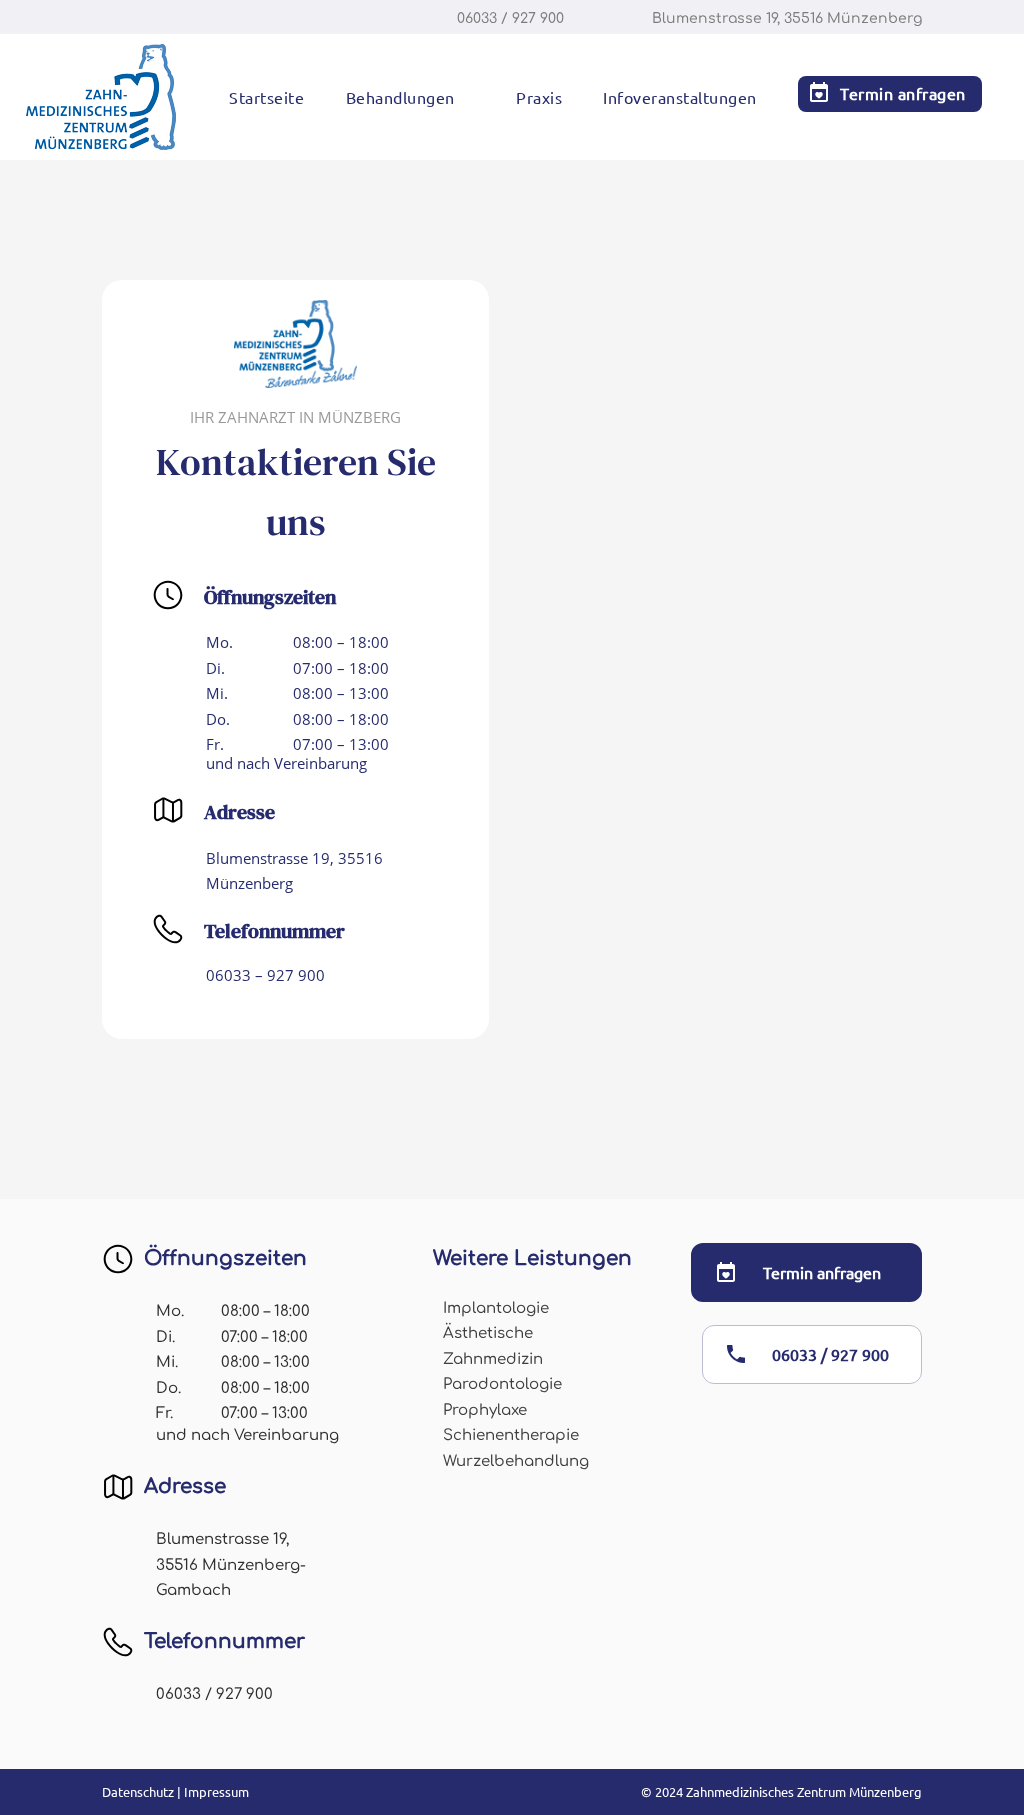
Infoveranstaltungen (680, 98)
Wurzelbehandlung (516, 1461)
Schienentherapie (511, 1435)
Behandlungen (400, 98)
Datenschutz (138, 1791)
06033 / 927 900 (830, 1354)
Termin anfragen (903, 93)
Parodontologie (502, 1384)
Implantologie (496, 1308)
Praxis (539, 98)
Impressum (216, 1791)
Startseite (266, 98)
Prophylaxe (485, 1410)
